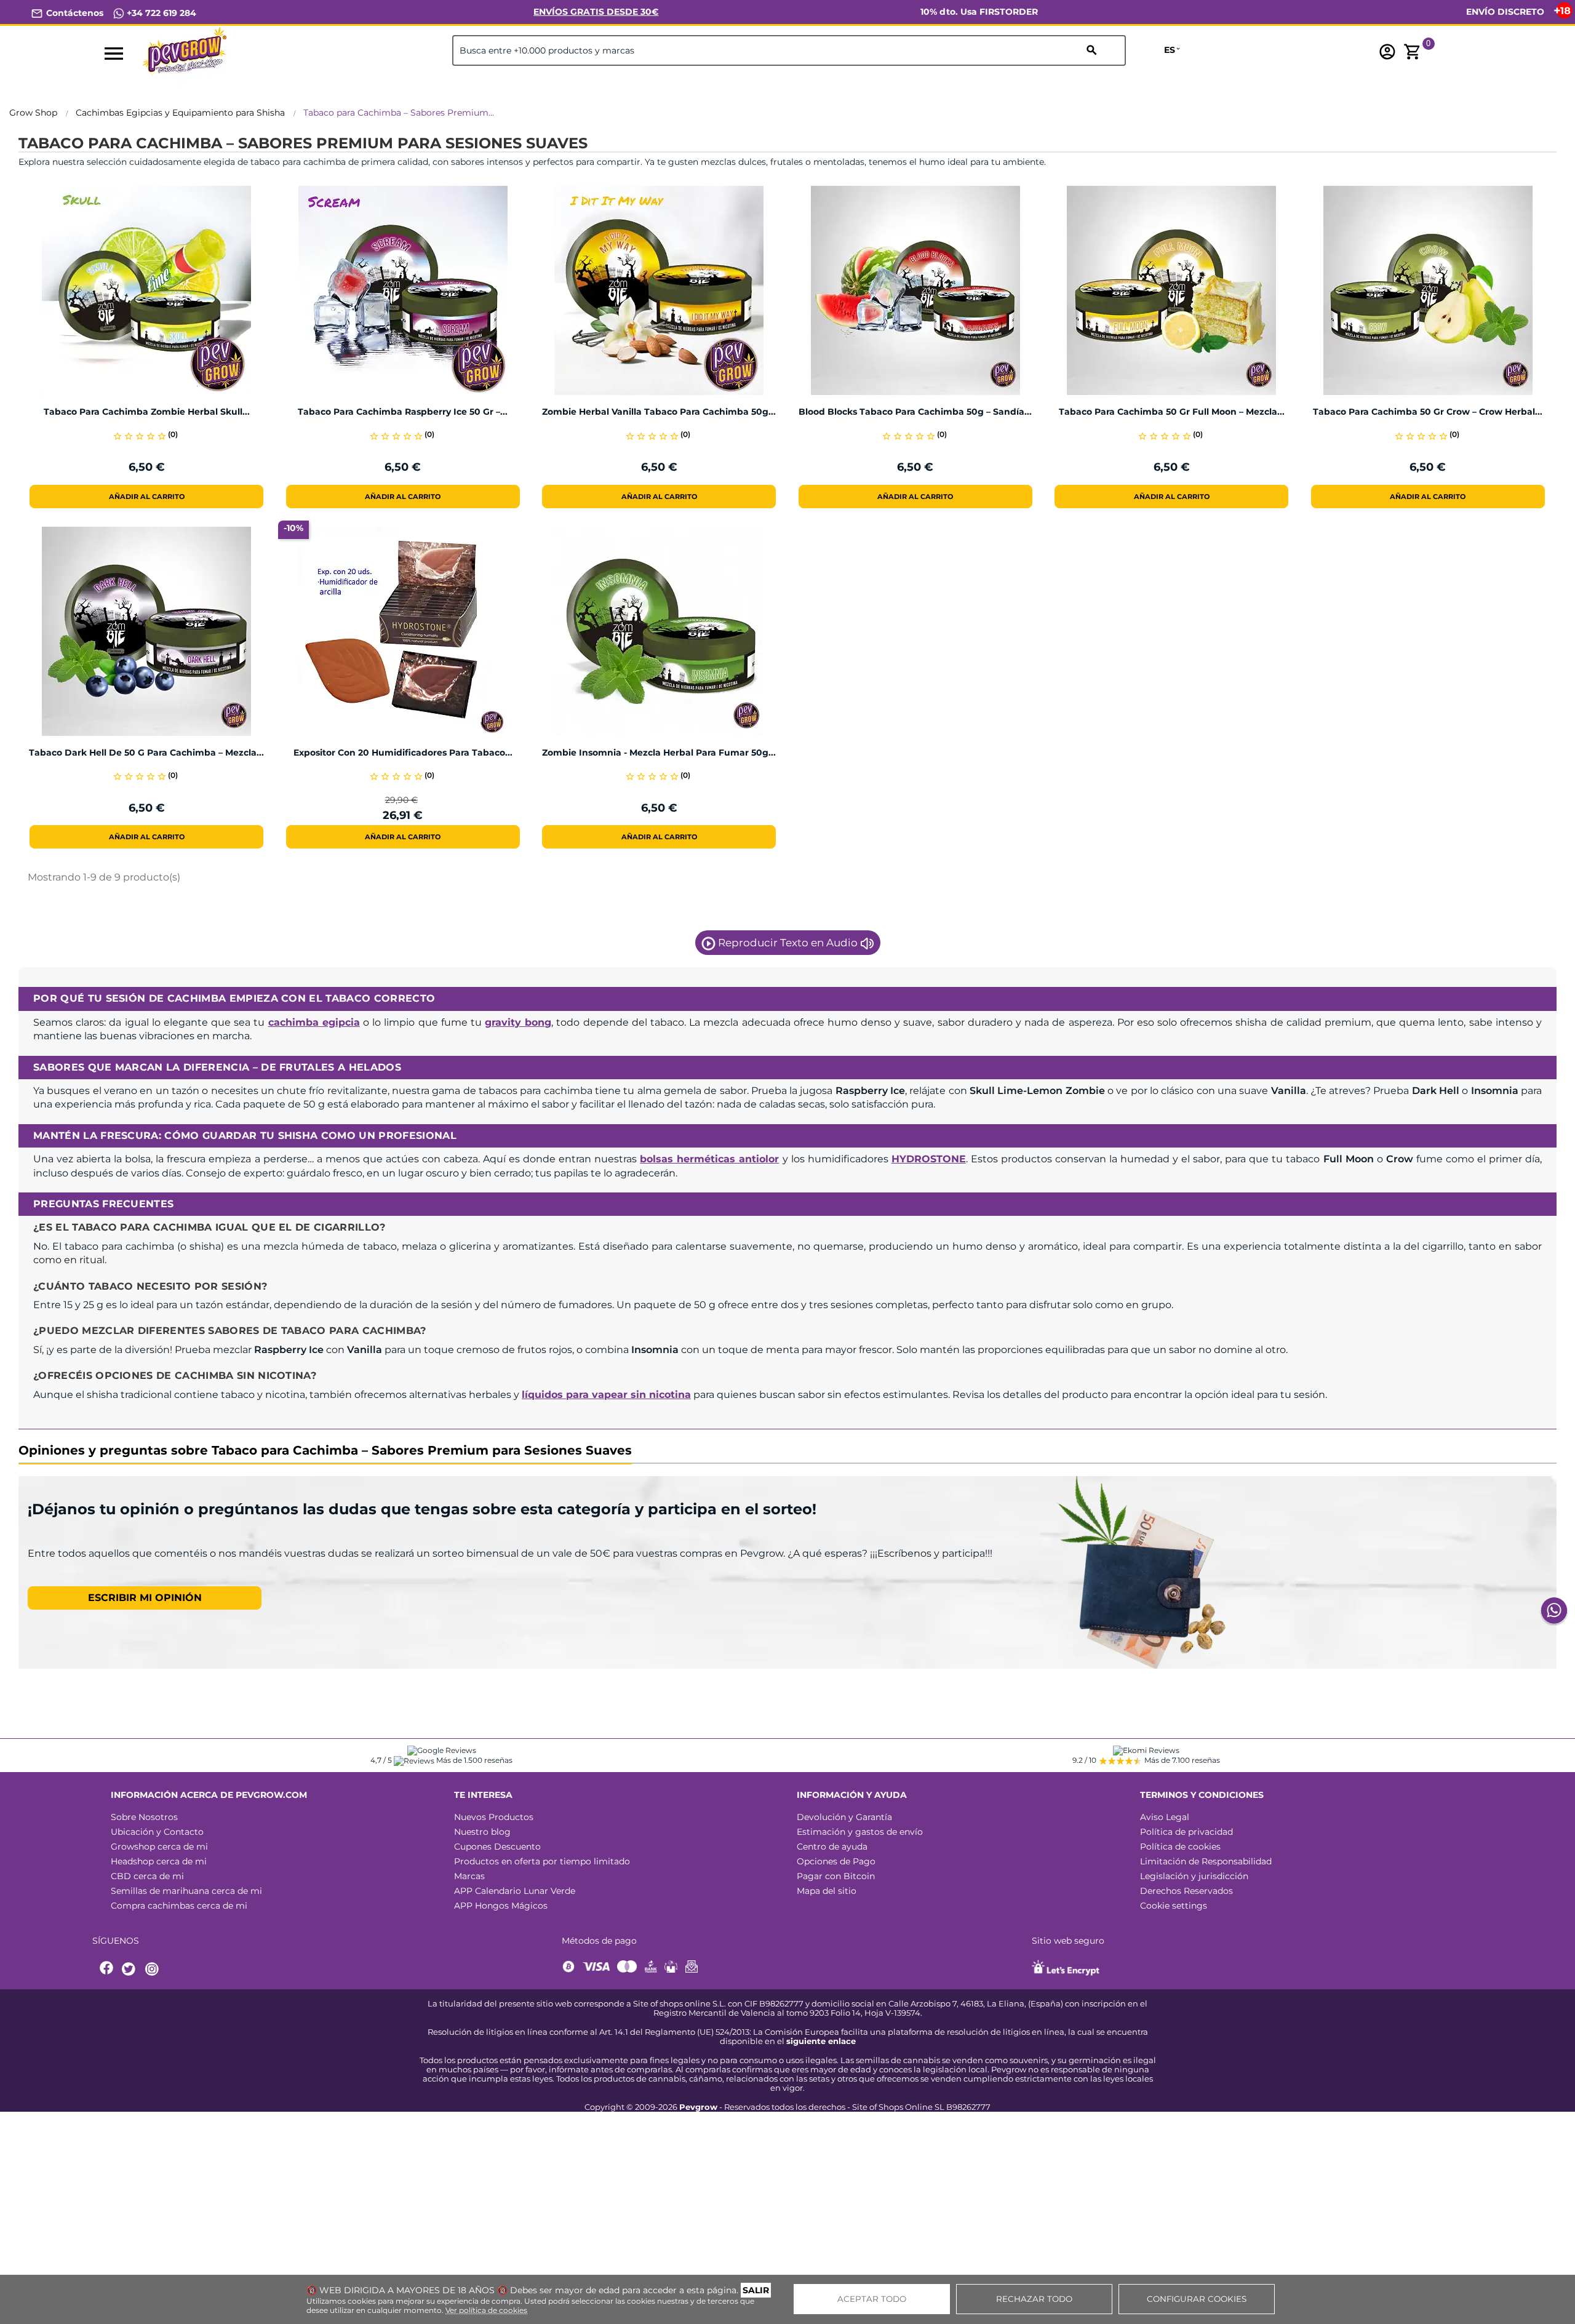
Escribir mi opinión (145, 1598)
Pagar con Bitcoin (836, 1876)
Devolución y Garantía (844, 1817)
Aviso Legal (1165, 1817)
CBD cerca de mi (147, 1876)
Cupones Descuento (497, 1847)
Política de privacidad (1186, 1832)
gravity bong (518, 1022)
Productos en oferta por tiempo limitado (542, 1861)
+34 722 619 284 (160, 13)
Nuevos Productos (494, 1817)
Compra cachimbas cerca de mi (179, 1906)
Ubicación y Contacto (157, 1832)
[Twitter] (130, 1969)
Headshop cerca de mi (159, 1861)
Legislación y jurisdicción (1194, 1876)
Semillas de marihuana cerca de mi (186, 1891)
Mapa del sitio (827, 1891)
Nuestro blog (482, 1832)
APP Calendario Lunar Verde (515, 1891)
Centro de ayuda (832, 1847)
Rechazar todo (1034, 2299)
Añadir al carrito (147, 497)
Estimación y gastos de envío (860, 1832)
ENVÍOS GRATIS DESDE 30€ (596, 12)
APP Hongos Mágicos (501, 1906)
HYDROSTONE (929, 1159)
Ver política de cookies (486, 2310)
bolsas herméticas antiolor (709, 1159)
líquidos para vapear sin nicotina (606, 1395)
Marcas (469, 1876)
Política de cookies (1180, 1847)
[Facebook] (107, 1969)
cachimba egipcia (314, 1022)
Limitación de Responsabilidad (1206, 1861)
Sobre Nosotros (144, 1817)
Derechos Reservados (1186, 1891)
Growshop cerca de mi (159, 1847)
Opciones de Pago (836, 1861)
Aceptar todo (872, 2299)
